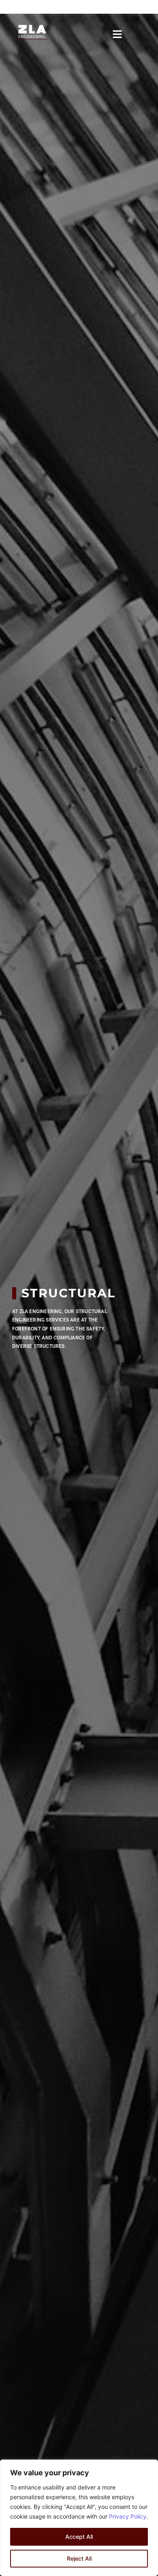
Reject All (79, 2558)
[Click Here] (117, 33)
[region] (79, 2518)
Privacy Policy (128, 2516)
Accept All (79, 2537)
